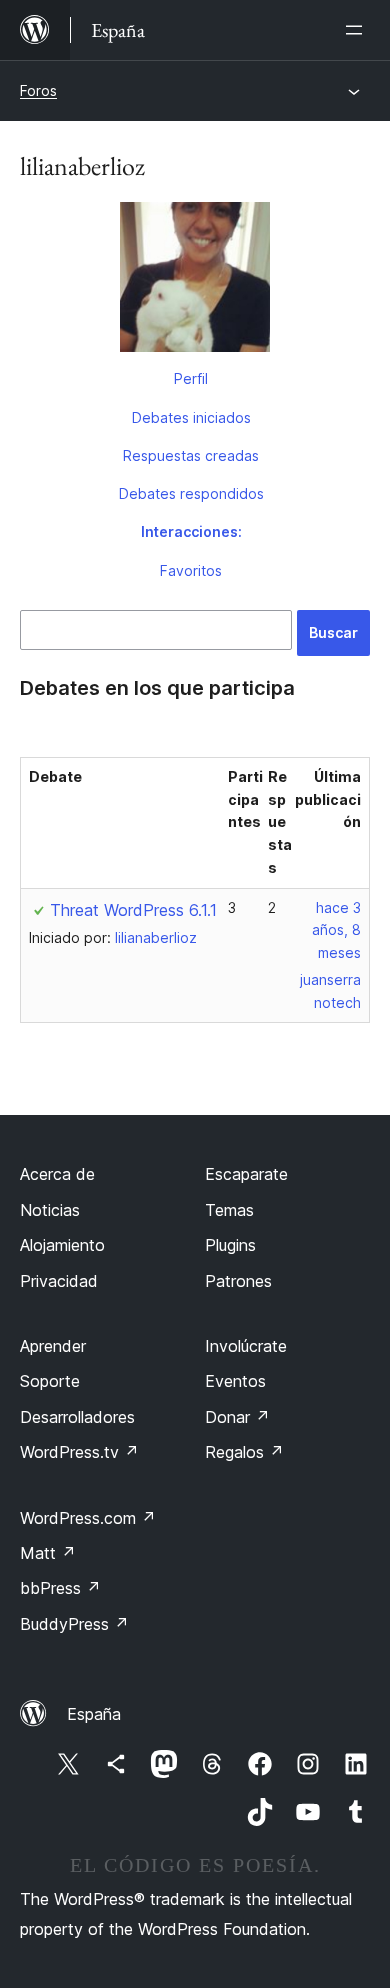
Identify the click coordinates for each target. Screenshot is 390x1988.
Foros (38, 90)
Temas (229, 1210)
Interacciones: (191, 531)
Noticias (50, 1210)
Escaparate (246, 1174)
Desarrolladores (77, 1417)
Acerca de (57, 1174)
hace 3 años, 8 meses (336, 930)
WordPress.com (88, 1518)
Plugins (230, 1245)
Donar (237, 1417)
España (94, 1714)
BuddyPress (74, 1624)
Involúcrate (246, 1346)
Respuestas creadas (191, 455)
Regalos (244, 1452)
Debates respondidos (191, 493)
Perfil (191, 378)
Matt (48, 1553)
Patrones (238, 1281)
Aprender (53, 1346)
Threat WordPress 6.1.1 (133, 910)
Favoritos (191, 570)
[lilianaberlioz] (195, 281)
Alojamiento (62, 1245)
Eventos (235, 1381)
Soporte (50, 1381)
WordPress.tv (79, 1452)
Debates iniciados (191, 417)
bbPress (60, 1588)
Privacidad (59, 1281)
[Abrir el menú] (358, 30)
